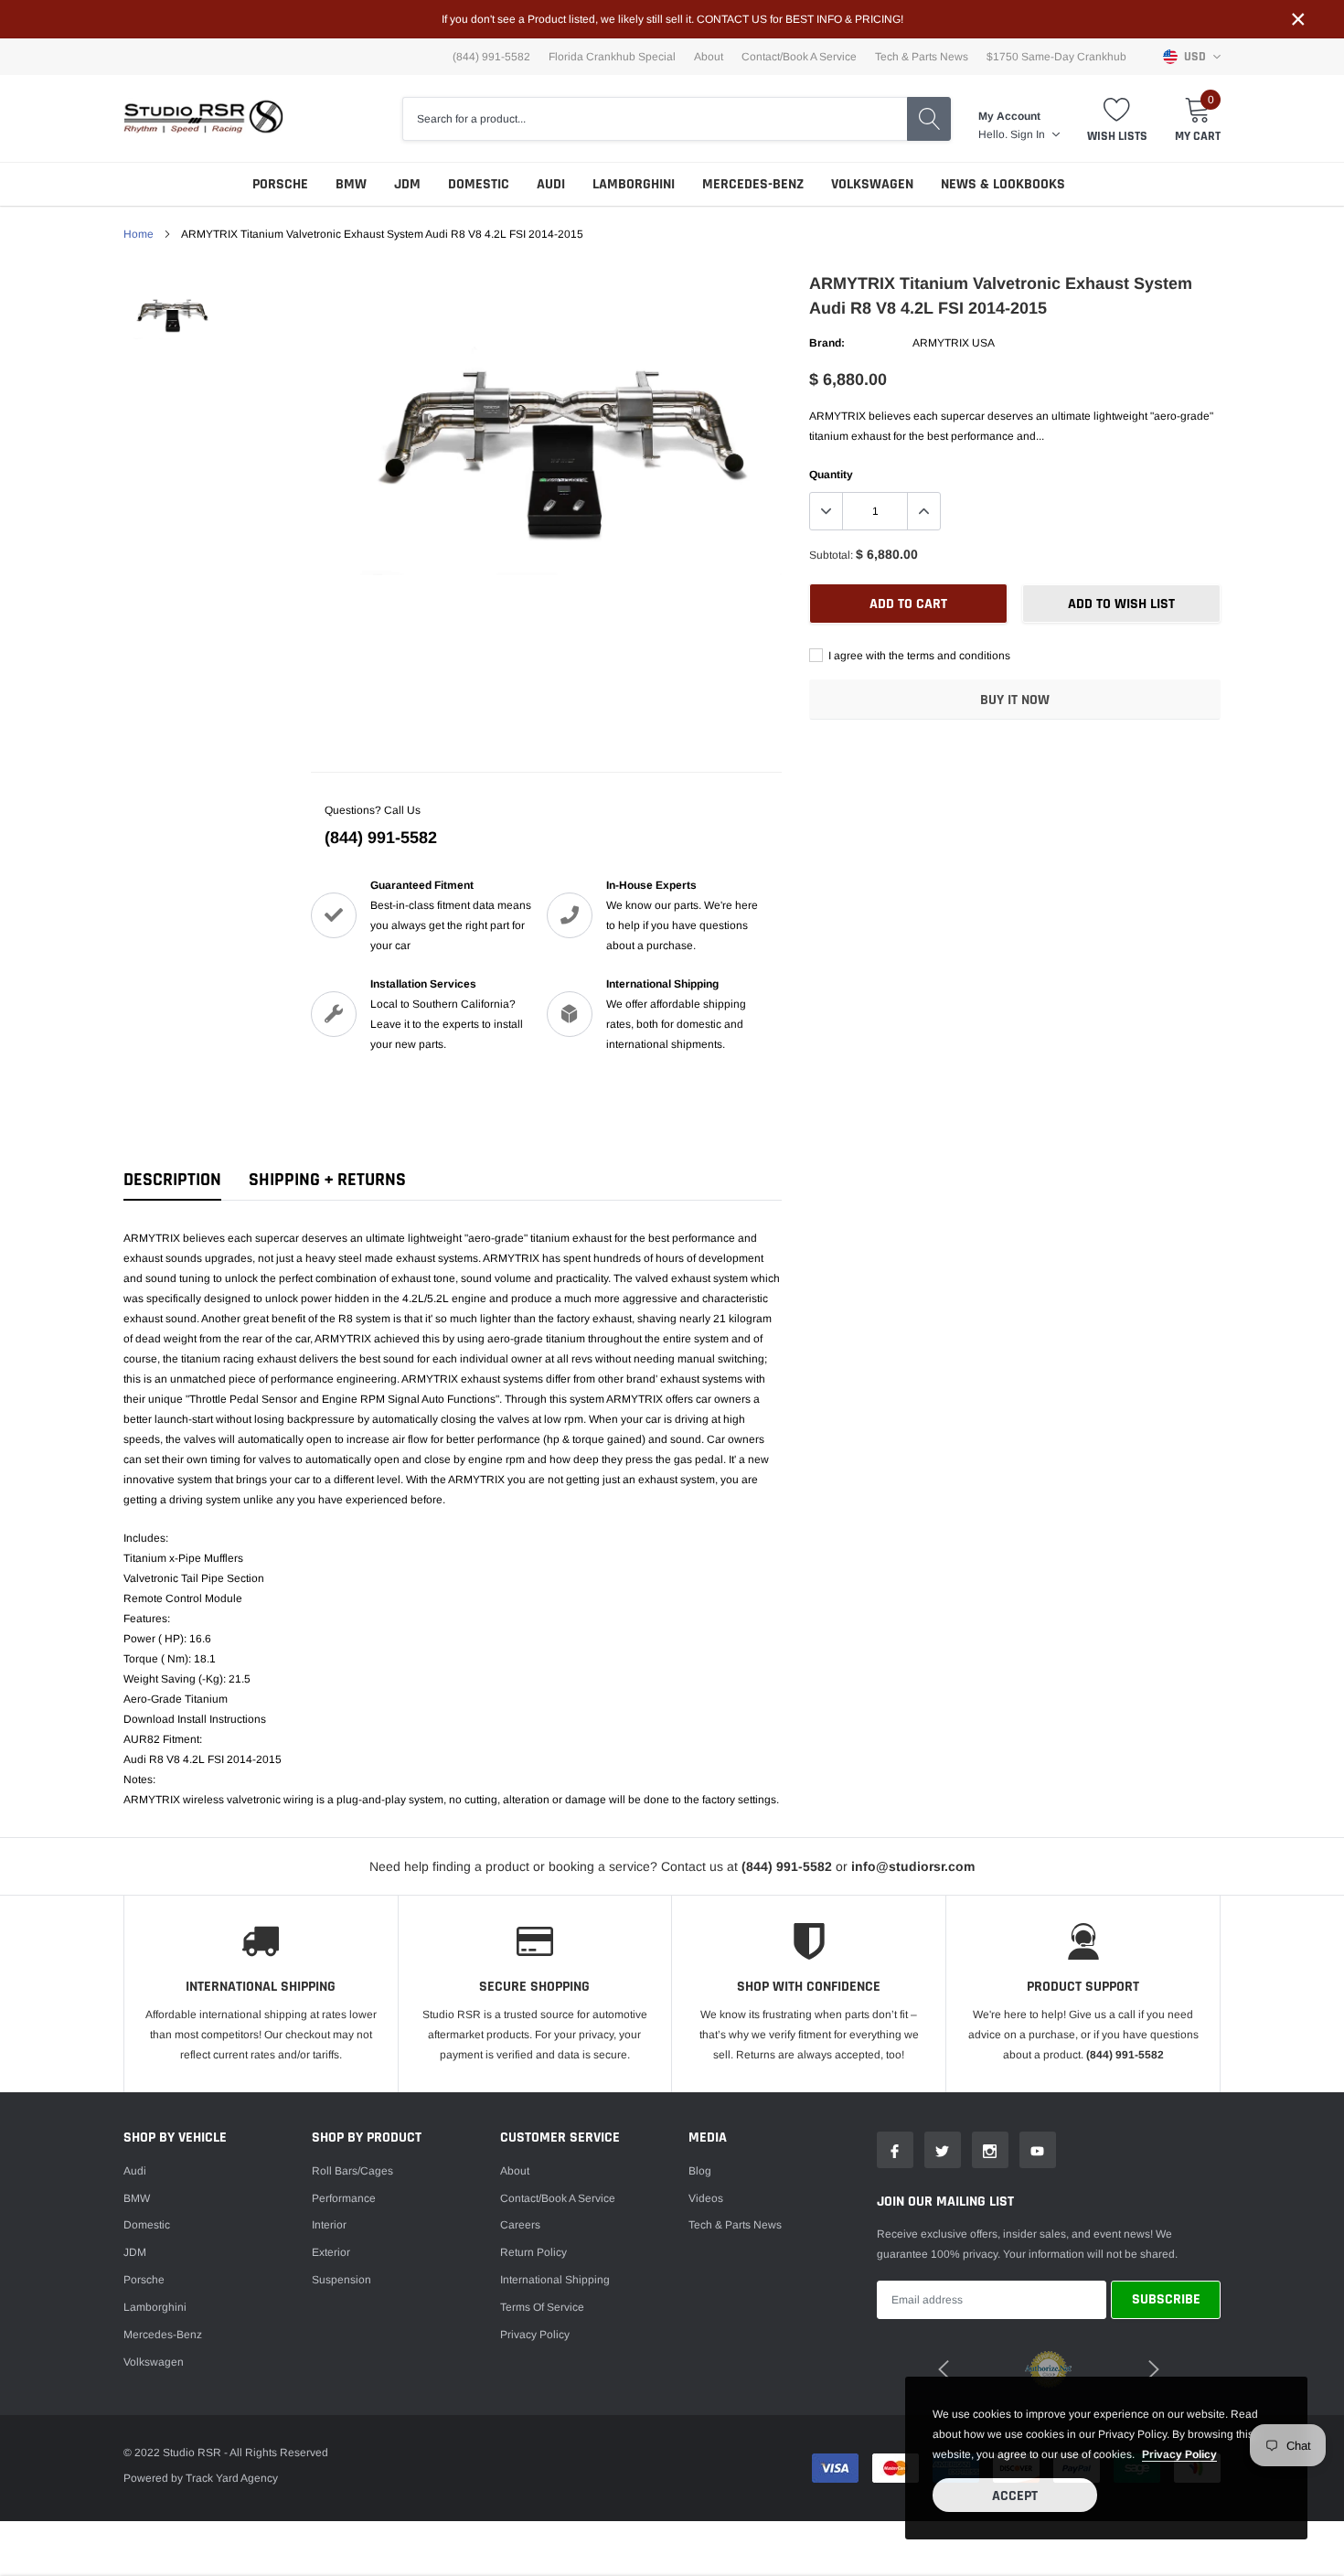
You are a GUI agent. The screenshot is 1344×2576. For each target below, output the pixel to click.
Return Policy (533, 2252)
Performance (344, 2198)
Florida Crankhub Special (612, 57)
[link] (171, 310)
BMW (351, 184)
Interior (329, 2225)
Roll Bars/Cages (352, 2171)
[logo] (203, 118)
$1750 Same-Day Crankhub (1056, 57)
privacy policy (1179, 2454)
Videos (706, 2198)
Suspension (341, 2280)
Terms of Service (542, 2307)
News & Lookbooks (1003, 184)
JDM (407, 184)
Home (139, 234)
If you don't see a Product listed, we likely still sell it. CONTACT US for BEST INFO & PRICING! (672, 19)
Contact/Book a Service (799, 57)
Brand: (827, 343)
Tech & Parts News (922, 57)
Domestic (479, 184)
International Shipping (555, 2280)
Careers (520, 2225)
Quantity (831, 475)
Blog (700, 2171)
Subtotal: (831, 555)
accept (1015, 2496)
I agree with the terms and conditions (918, 656)
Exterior (331, 2252)
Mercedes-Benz (753, 184)
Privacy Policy (535, 2335)
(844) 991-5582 (381, 838)
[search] (929, 119)
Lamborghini (634, 184)
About (709, 57)
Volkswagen (872, 184)
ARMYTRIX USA (954, 343)
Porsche (280, 184)
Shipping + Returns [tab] (327, 1180)
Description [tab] (172, 1180)
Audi (551, 184)
